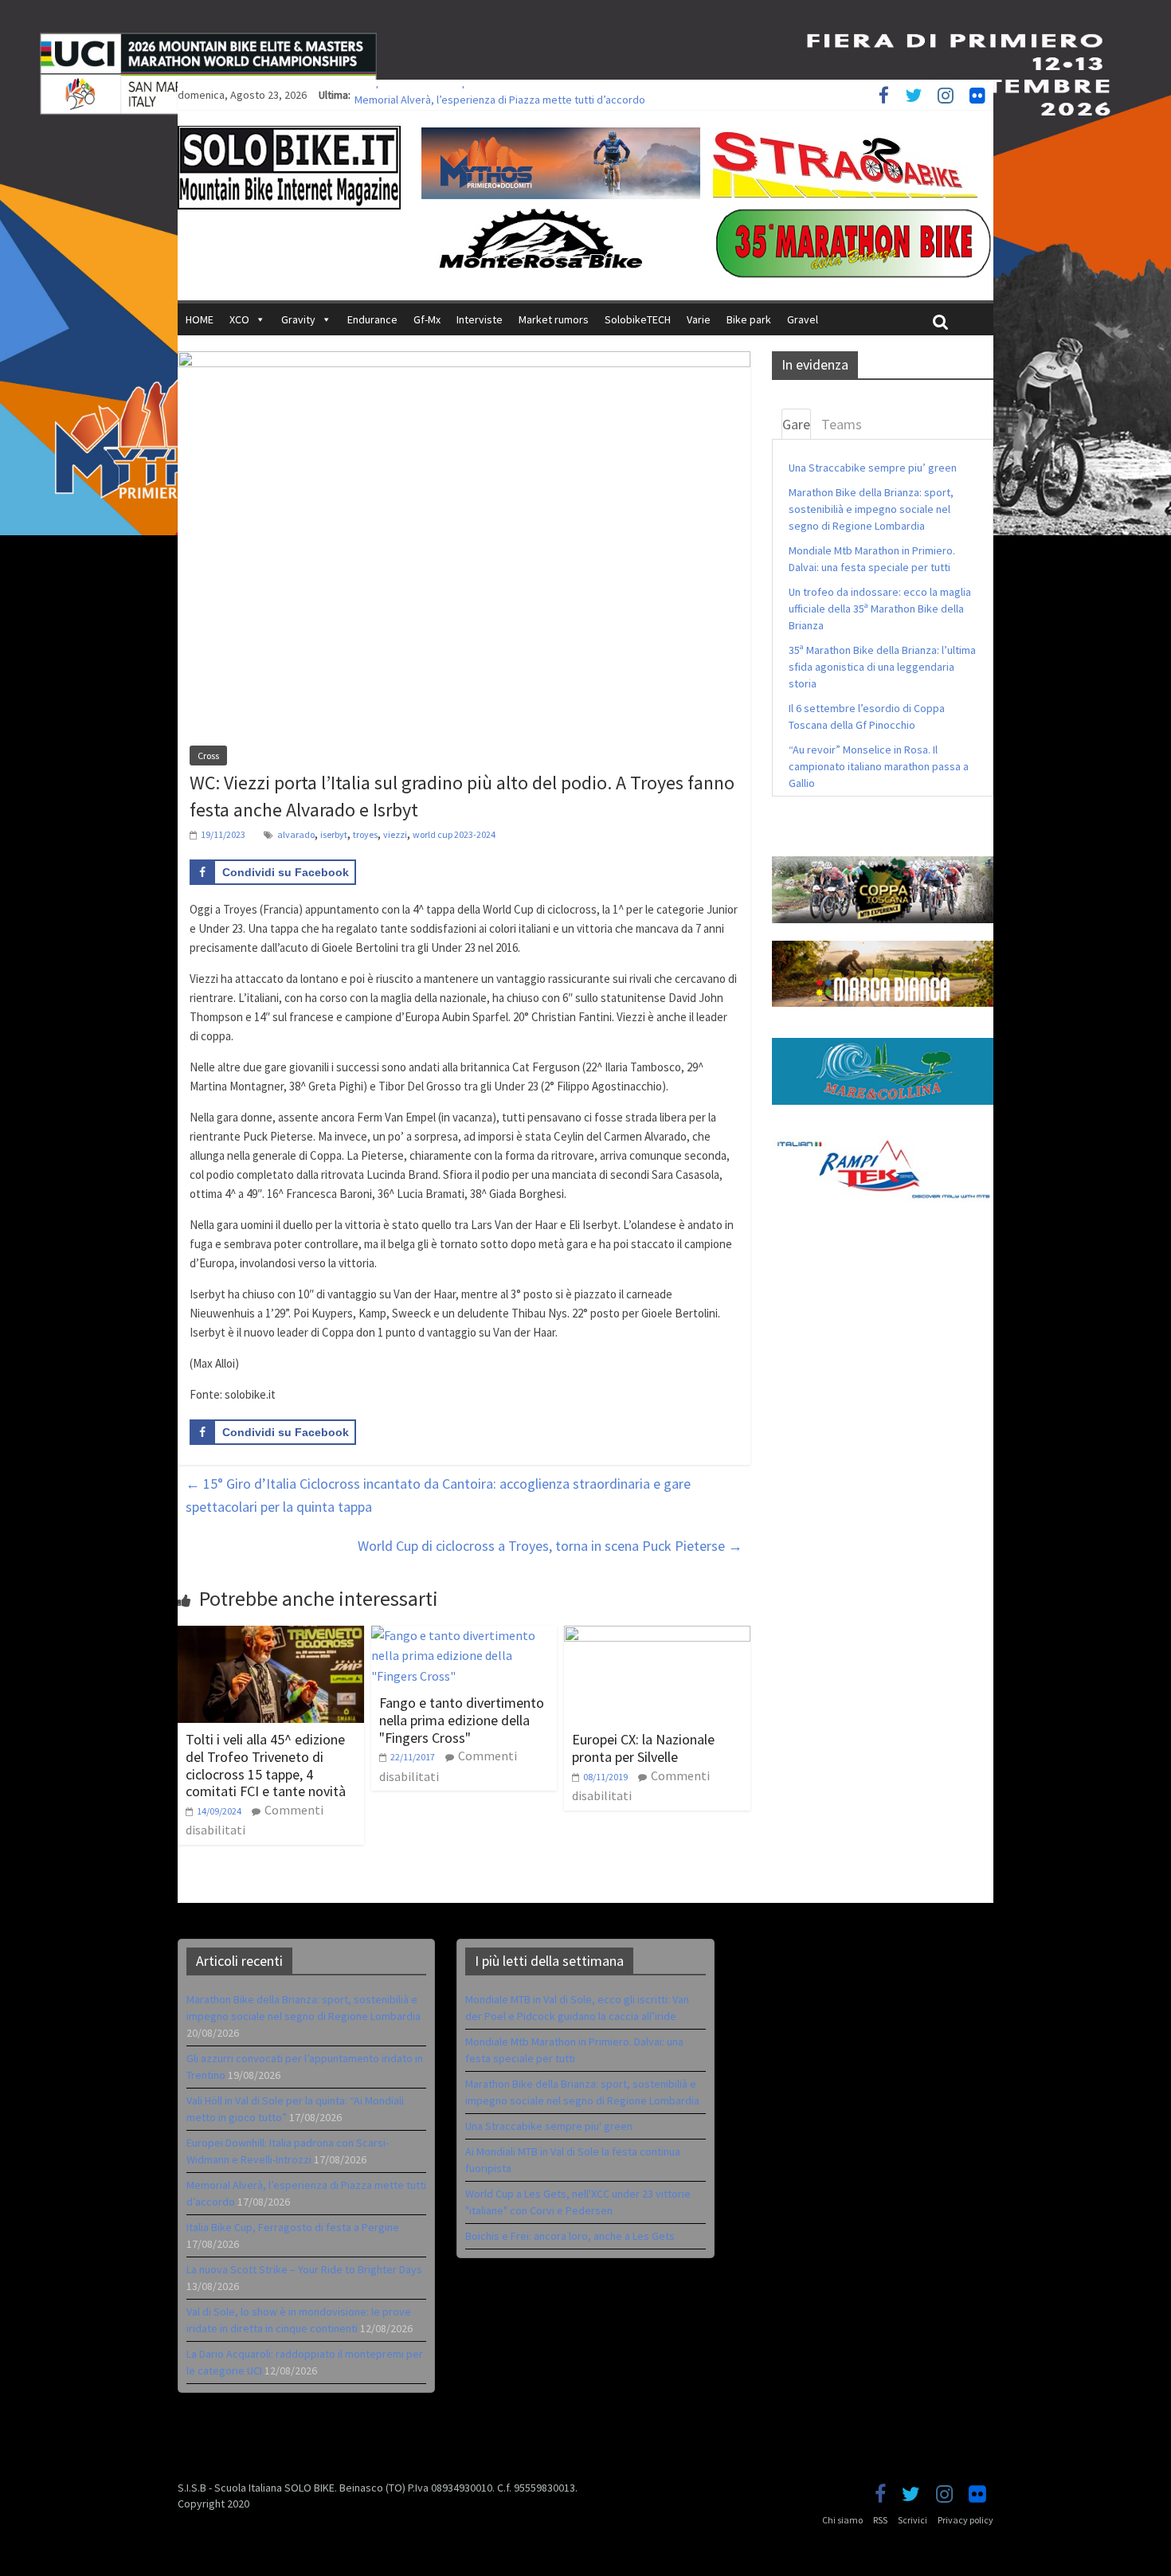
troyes (365, 834)
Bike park (749, 319)
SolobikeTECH (638, 319)
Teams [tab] (842, 424)
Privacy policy (965, 2520)
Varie (699, 319)
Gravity (298, 319)
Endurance (372, 319)
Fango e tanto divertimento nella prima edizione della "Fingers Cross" (462, 1720)
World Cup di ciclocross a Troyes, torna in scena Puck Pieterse (550, 1546)
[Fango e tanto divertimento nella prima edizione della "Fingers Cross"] (464, 1635)
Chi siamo (842, 2520)
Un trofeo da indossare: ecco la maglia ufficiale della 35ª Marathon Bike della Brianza (880, 609)
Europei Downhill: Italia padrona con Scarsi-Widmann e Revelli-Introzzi (518, 95)
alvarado (296, 834)
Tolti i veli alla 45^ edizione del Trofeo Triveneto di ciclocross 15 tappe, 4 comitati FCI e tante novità (266, 1765)
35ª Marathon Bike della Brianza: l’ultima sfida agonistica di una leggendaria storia (882, 667)
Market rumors (554, 319)
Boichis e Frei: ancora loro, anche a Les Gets (570, 2236)
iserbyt (334, 834)
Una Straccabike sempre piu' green (549, 2126)
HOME (200, 319)
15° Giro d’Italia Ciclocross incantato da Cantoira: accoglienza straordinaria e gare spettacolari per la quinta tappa (438, 1495)
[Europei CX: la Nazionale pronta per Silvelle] (657, 1635)
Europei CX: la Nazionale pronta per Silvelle (643, 1748)
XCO (239, 319)
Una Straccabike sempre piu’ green (873, 468)
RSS (880, 2520)
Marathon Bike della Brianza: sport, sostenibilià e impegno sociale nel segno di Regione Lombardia (871, 509)
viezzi (395, 834)
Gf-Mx (427, 319)
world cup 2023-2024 (454, 834)
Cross (208, 756)
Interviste (480, 319)
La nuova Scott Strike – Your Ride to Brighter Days (304, 2269)
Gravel (803, 319)
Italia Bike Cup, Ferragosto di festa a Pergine (293, 2227)
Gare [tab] (796, 424)
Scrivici (913, 2520)
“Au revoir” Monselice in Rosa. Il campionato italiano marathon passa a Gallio (879, 766)
